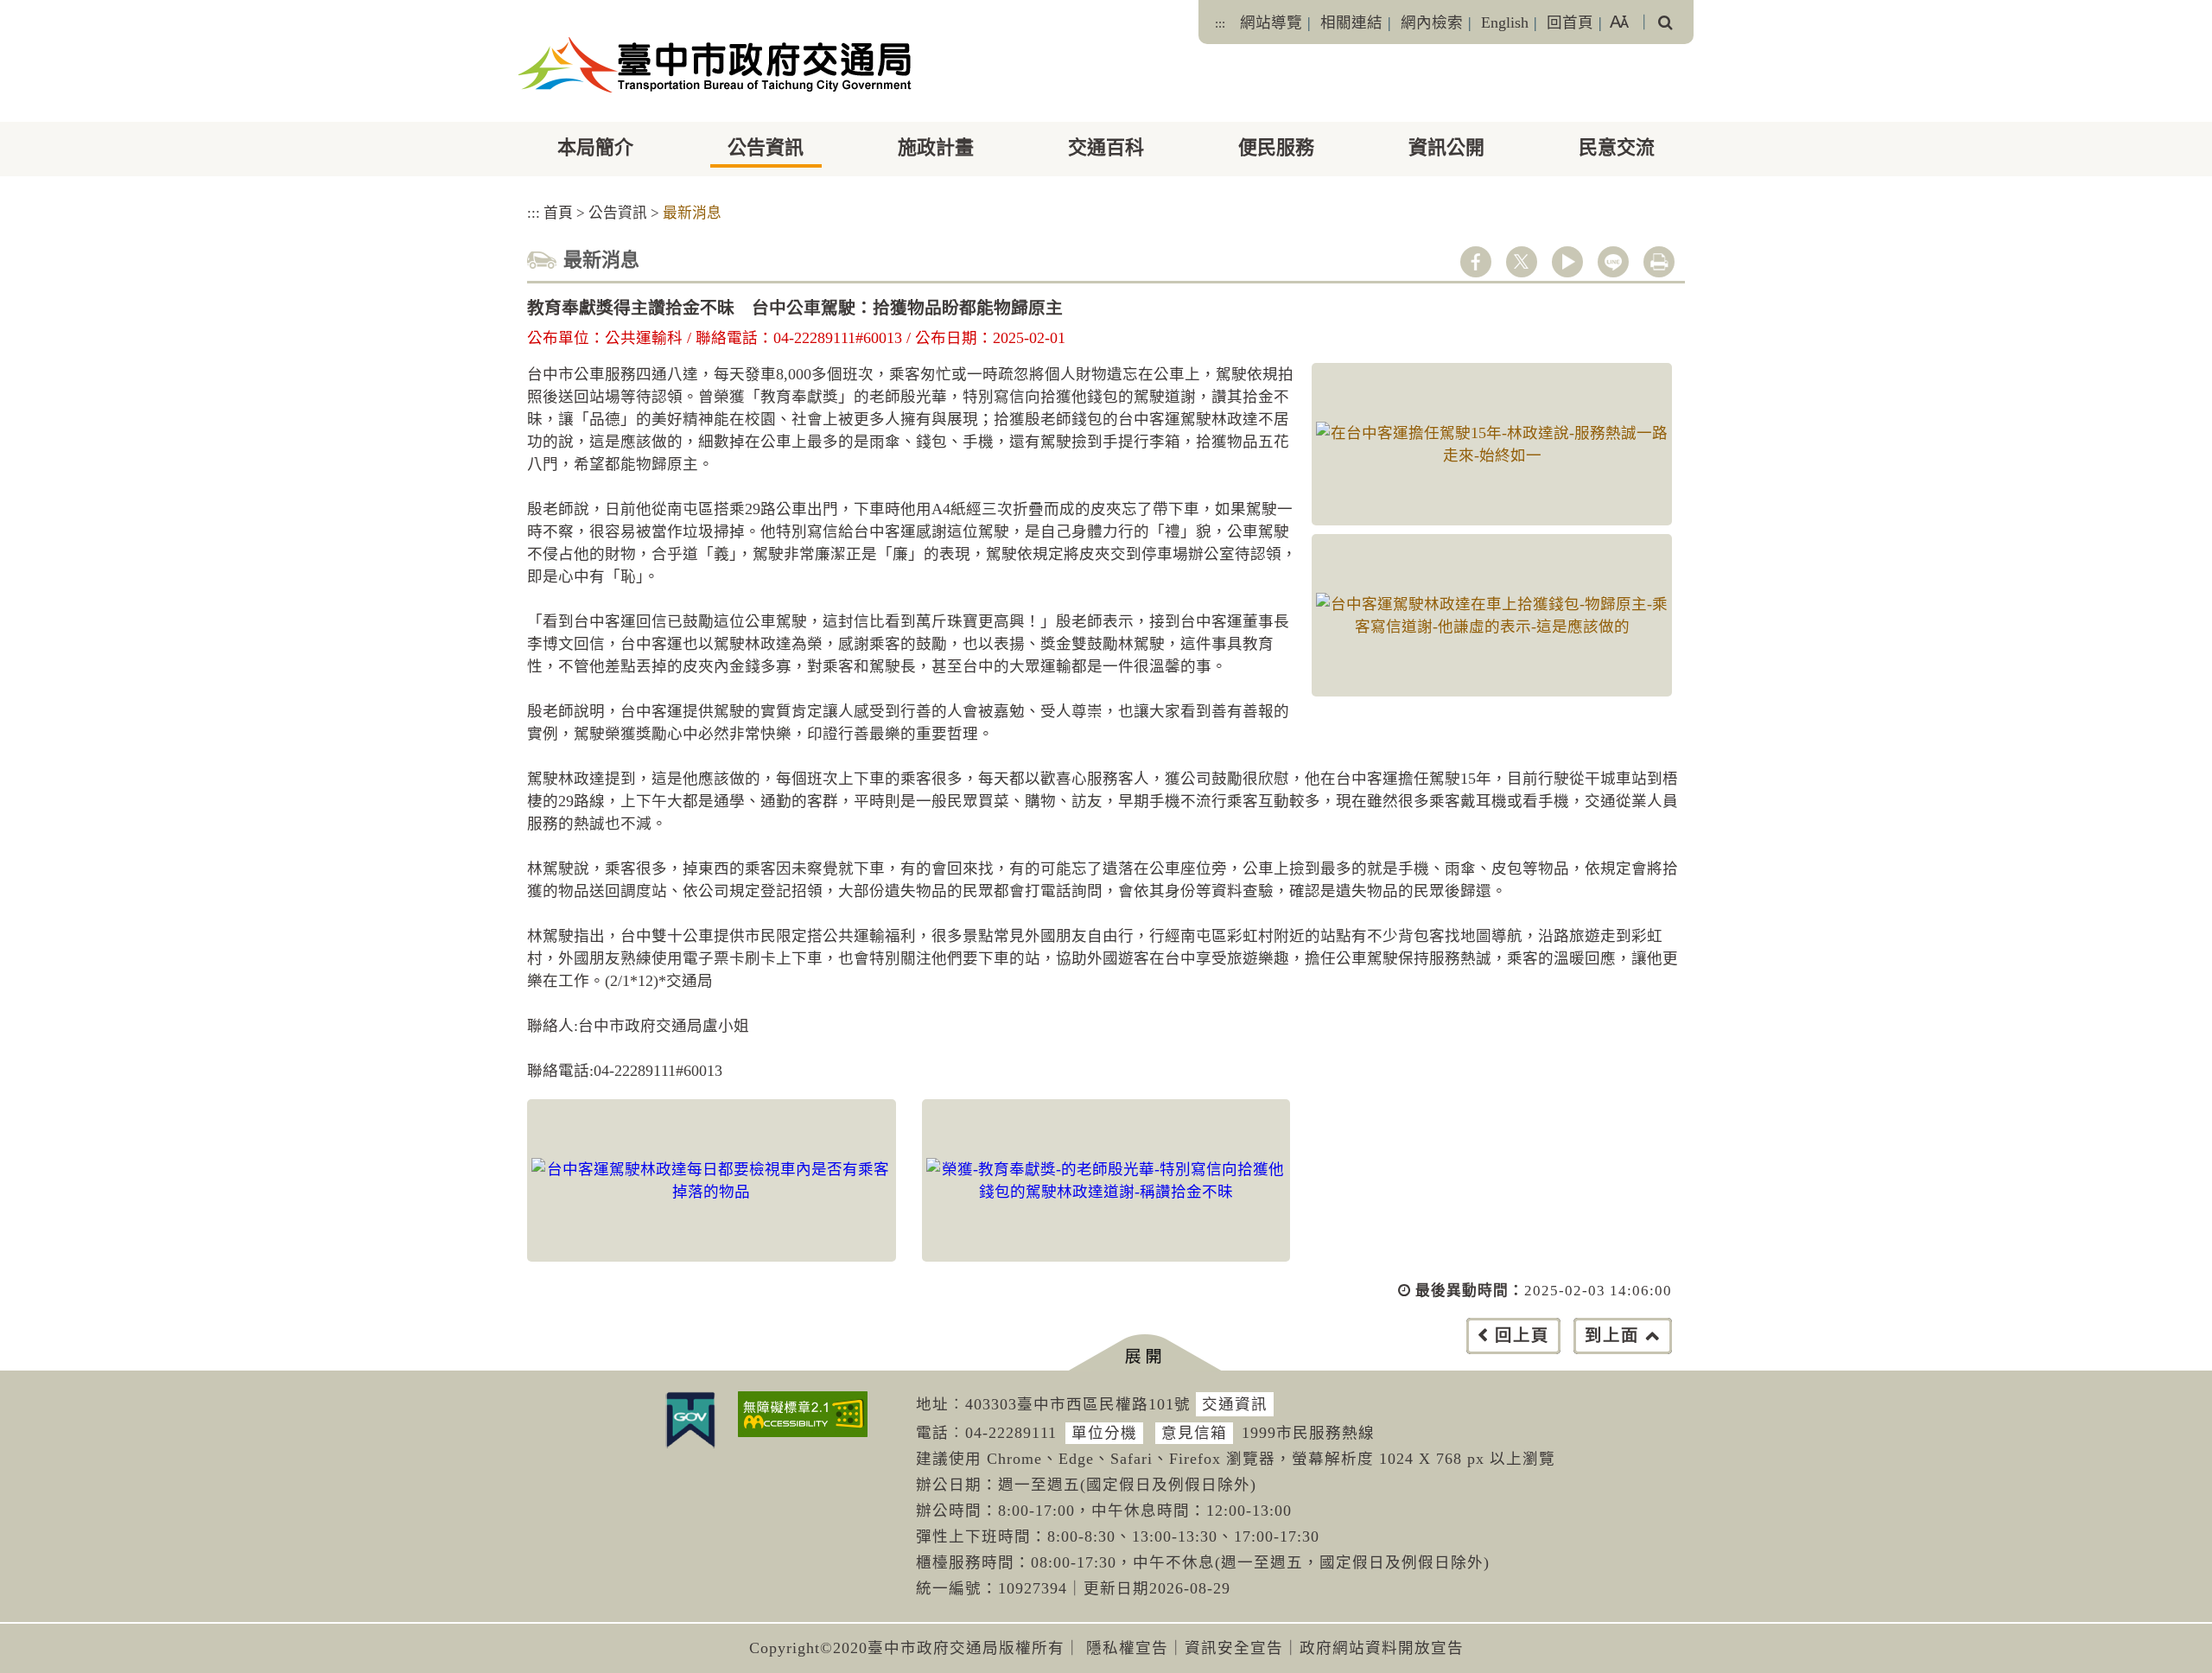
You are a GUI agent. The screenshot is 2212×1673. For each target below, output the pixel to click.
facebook (1476, 262)
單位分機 (1104, 1433)
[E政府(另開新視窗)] (690, 1420)
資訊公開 (1446, 147)
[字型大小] (1619, 22)
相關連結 (1351, 22)
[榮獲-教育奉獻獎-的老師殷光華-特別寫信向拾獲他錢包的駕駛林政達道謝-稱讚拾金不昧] (1106, 1180)
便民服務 (1276, 147)
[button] (1144, 1353)
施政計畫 (936, 147)
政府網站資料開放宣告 (1382, 1648)
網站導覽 (1271, 22)
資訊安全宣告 (1234, 1648)
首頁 (558, 213)
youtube (1567, 262)
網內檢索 (1432, 22)
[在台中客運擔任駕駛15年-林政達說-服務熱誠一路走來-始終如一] (1492, 444)
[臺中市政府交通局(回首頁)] (715, 65)
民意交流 (1617, 147)
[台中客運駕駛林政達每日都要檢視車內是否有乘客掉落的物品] (712, 1180)
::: (1220, 23)
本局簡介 (595, 147)
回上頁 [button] (1522, 1336)
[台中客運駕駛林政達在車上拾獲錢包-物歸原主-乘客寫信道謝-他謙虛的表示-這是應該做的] (1492, 615)
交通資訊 (1235, 1404)
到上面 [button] (1612, 1336)
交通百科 (1106, 147)
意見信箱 (1194, 1433)
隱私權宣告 (1127, 1648)
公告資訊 (766, 147)
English (1505, 22)
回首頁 (1570, 22)
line (1613, 262)
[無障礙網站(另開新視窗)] (803, 1414)
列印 (1659, 262)
